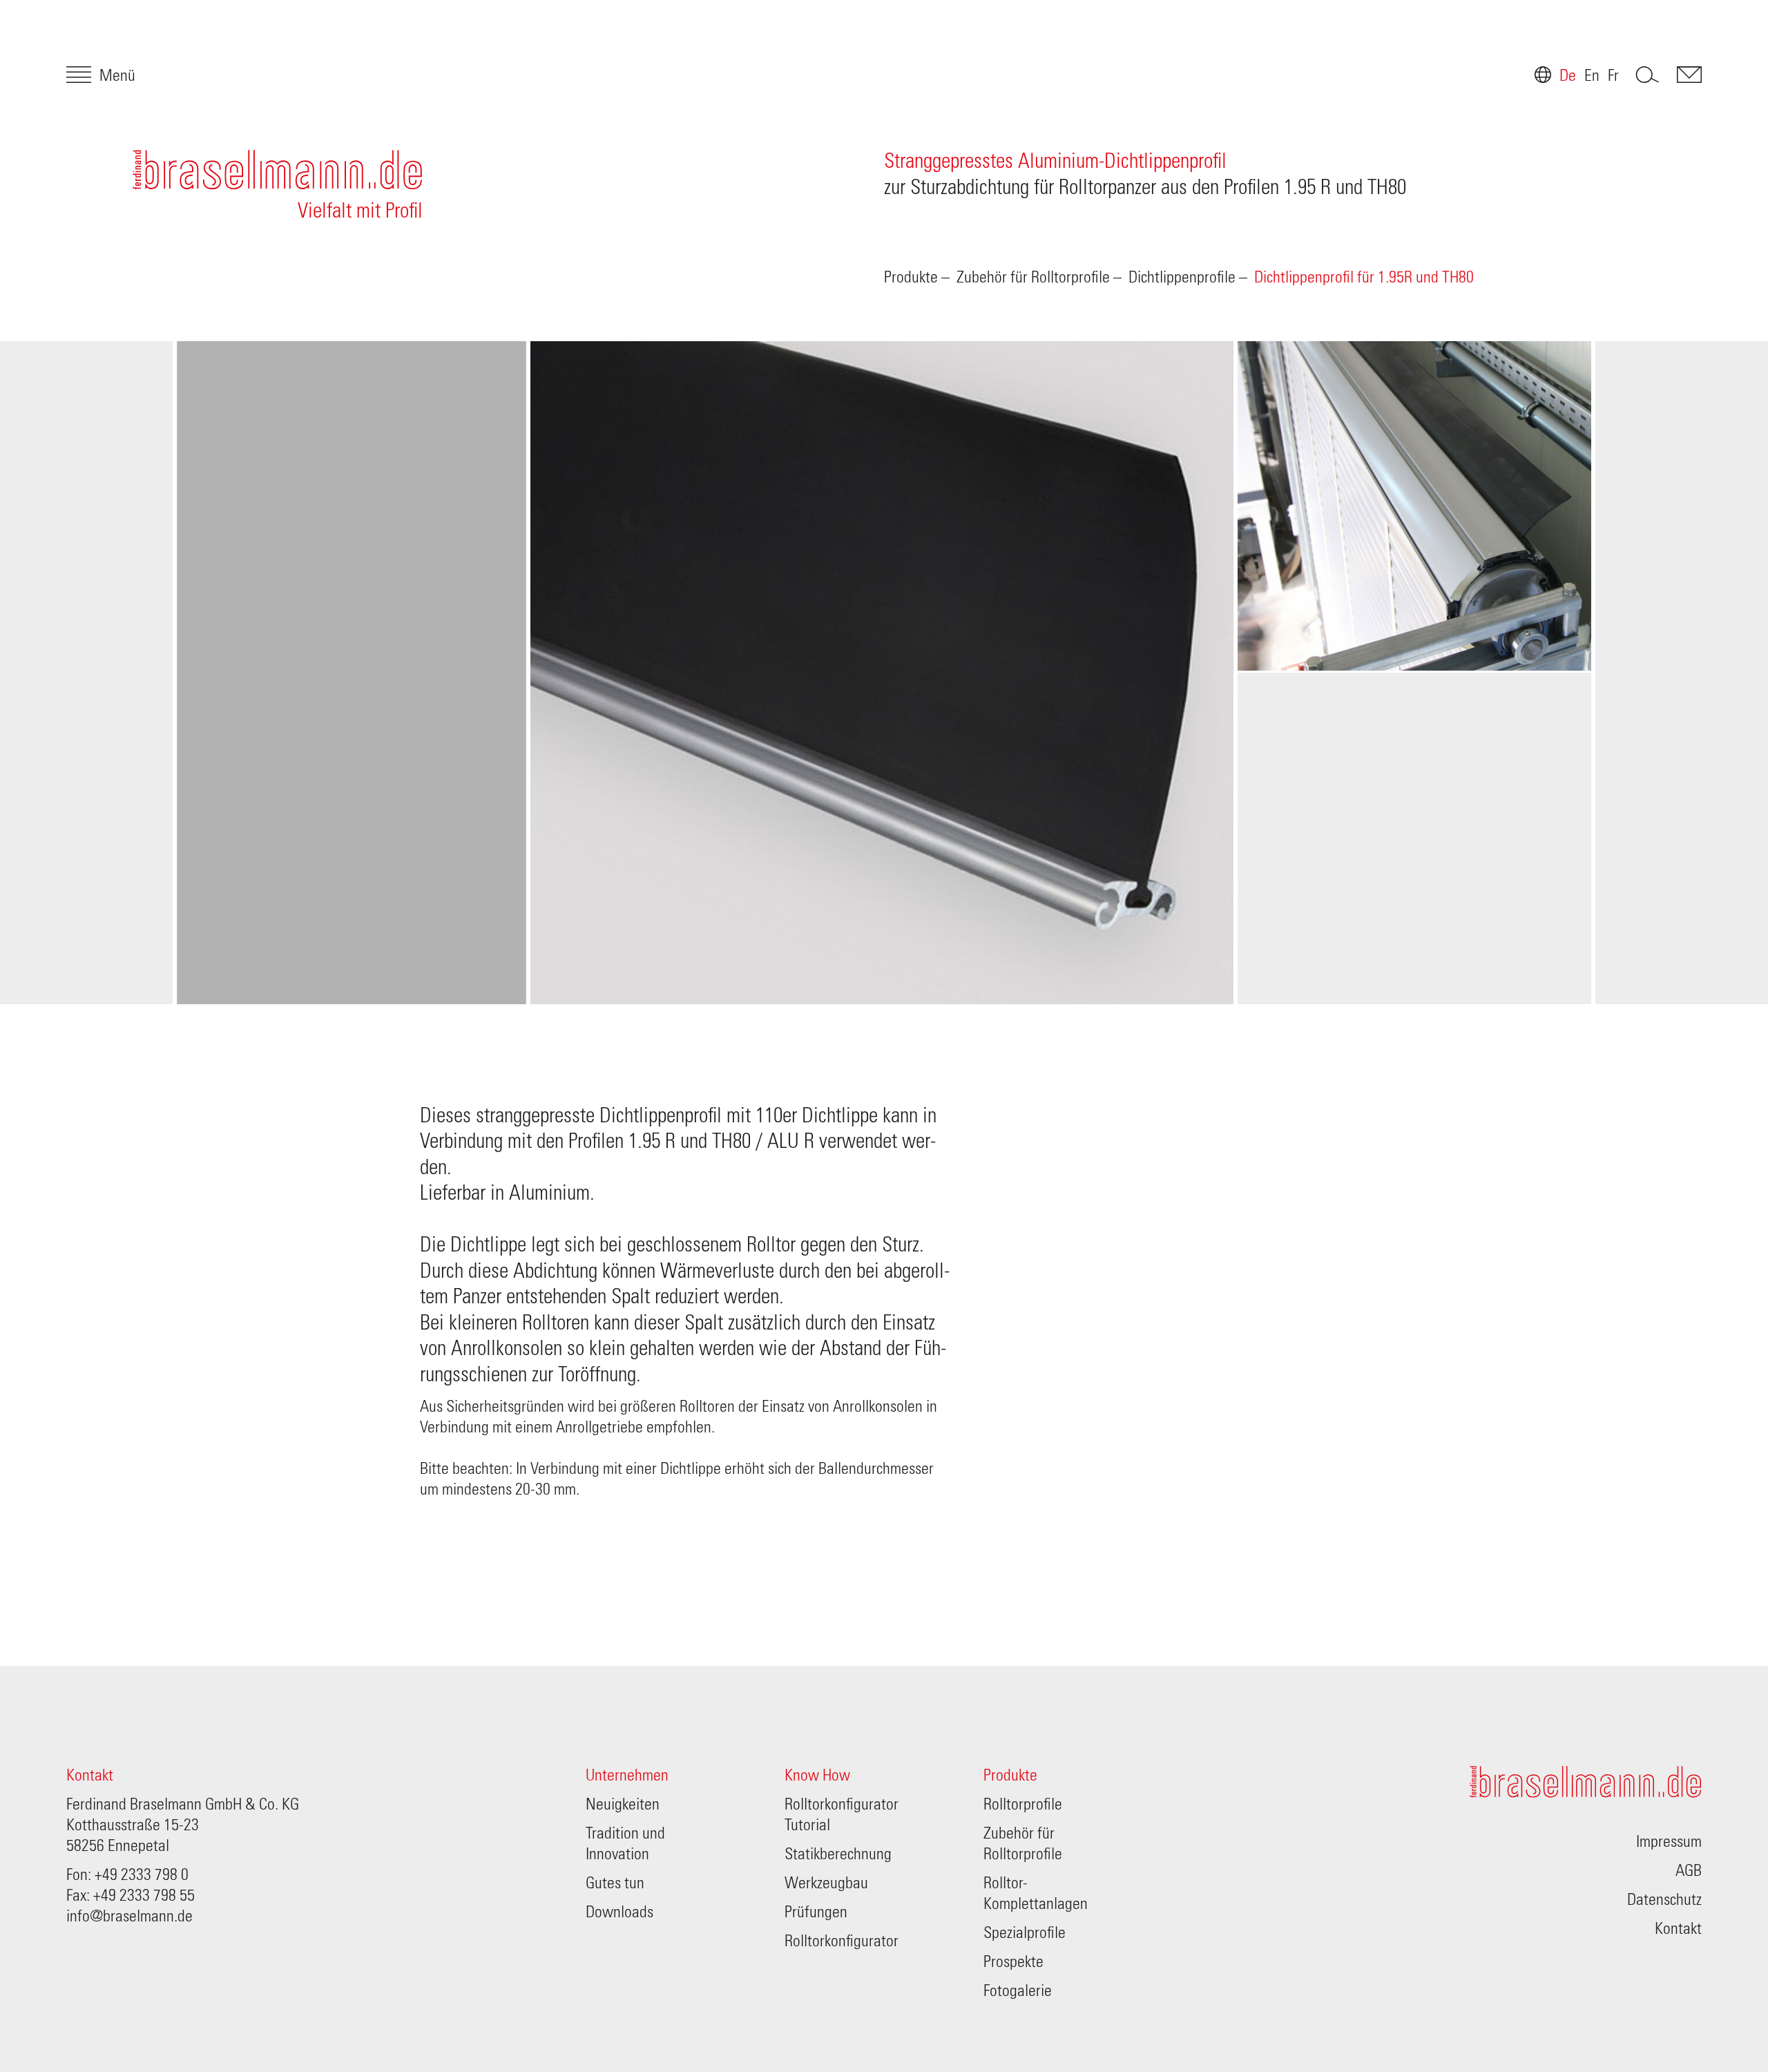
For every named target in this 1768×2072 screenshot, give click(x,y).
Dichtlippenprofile (1182, 278)
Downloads (619, 1912)
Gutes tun (615, 1883)
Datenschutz (1664, 1900)
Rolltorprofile (1023, 1805)
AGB (1689, 1871)
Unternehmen (627, 1776)
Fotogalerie (1018, 1991)
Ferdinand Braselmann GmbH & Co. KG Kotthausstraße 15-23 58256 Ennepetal (183, 1825)
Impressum (1669, 1842)
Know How (817, 1776)
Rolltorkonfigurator (842, 1941)
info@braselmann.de (129, 1917)
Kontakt (90, 1776)
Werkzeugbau (826, 1883)
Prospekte (1013, 1962)
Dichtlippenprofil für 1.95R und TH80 (1364, 278)
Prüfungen (816, 1912)
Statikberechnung (838, 1854)
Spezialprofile (1025, 1933)
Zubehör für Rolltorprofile (1033, 278)
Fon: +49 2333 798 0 (127, 1875)
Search (1648, 75)
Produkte (911, 278)
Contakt (1689, 75)
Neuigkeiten (623, 1805)
